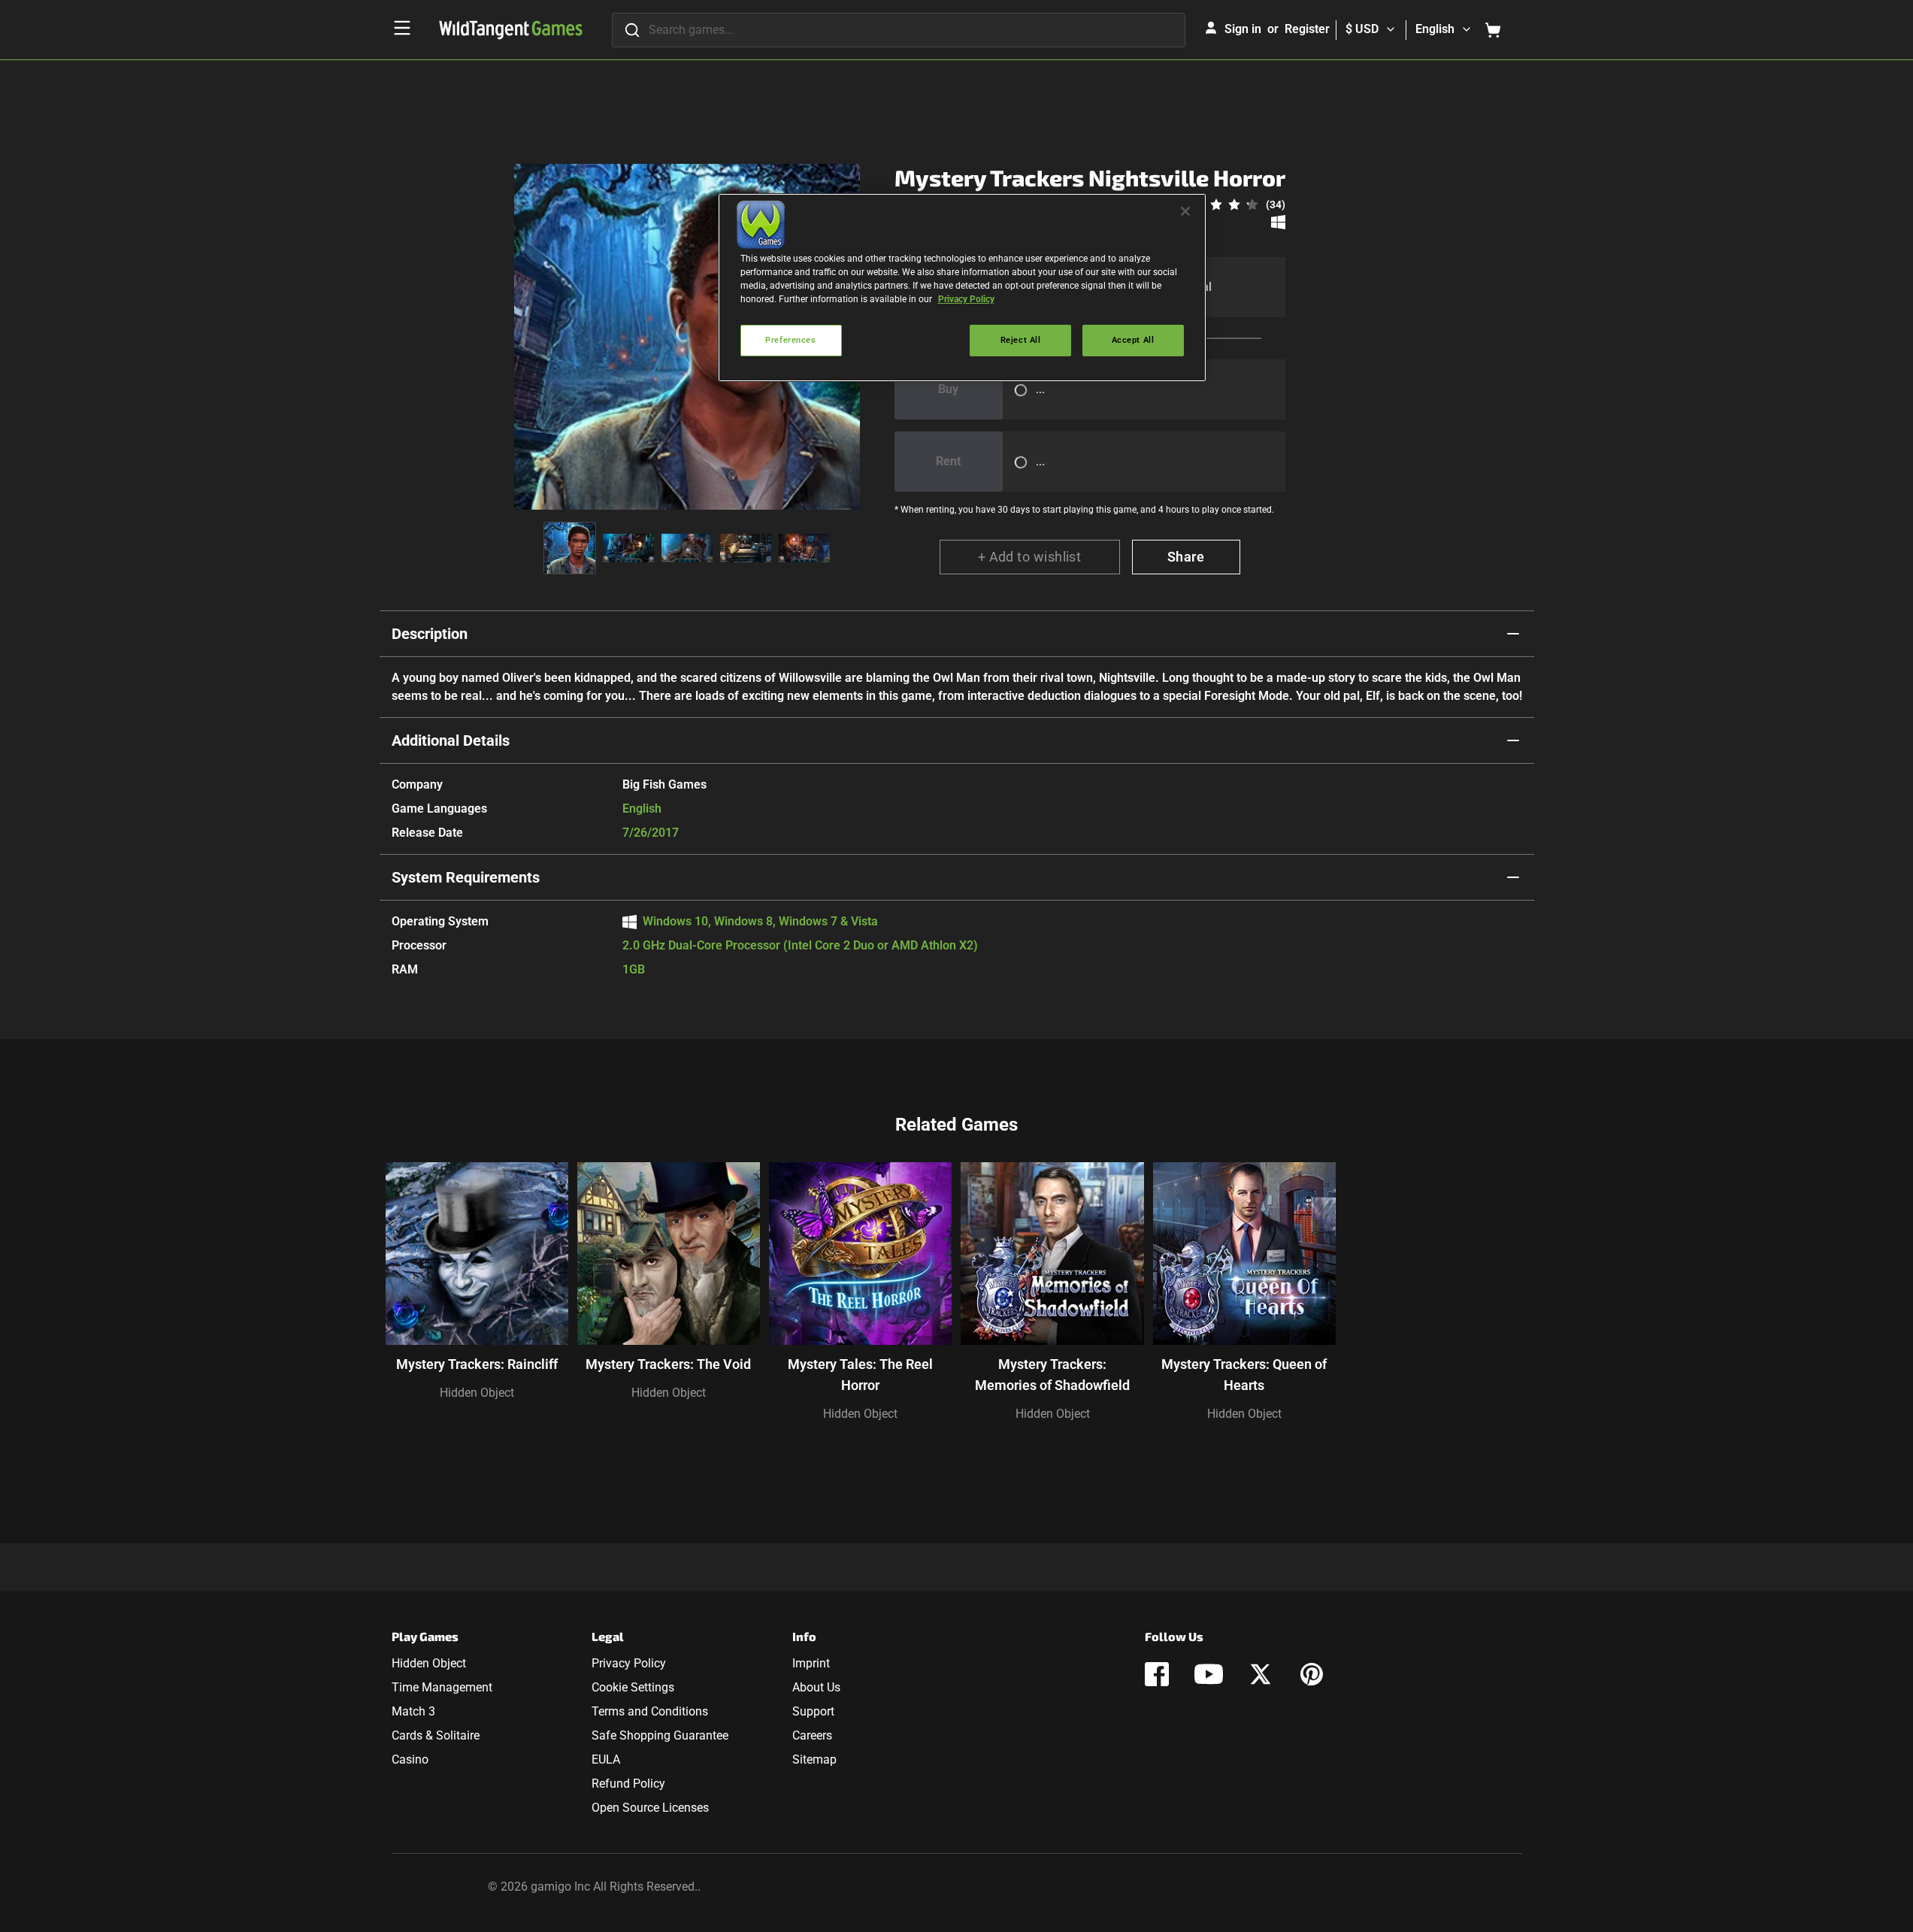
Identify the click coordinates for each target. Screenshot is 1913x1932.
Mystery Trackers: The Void (668, 1364)
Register (1307, 29)
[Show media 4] (746, 548)
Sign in (1243, 29)
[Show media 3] (687, 548)
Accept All (1133, 340)
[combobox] (899, 30)
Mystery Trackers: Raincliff (477, 1364)
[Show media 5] (804, 548)
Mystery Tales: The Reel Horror (860, 1375)
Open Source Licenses (650, 1808)
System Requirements (466, 877)
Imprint (811, 1663)
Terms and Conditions (650, 1711)
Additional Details (451, 740)
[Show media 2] (628, 548)
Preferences (790, 340)
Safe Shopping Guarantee (660, 1735)
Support (813, 1711)
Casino (410, 1759)
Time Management (442, 1687)
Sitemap (814, 1759)
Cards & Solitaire (436, 1735)
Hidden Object (477, 1393)
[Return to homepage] (511, 30)
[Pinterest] (1312, 1674)
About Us (816, 1687)
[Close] (1185, 211)
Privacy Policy (629, 1663)
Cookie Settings (633, 1687)
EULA (606, 1759)
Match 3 (413, 1711)
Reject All (1021, 340)
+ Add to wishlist (1030, 557)
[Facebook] (1157, 1674)
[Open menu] (402, 28)
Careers (812, 1735)
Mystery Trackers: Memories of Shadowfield (1052, 1375)
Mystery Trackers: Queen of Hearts (1244, 1375)
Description (430, 634)
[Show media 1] (570, 548)
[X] (1261, 1674)
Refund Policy (628, 1784)
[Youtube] (1209, 1674)
